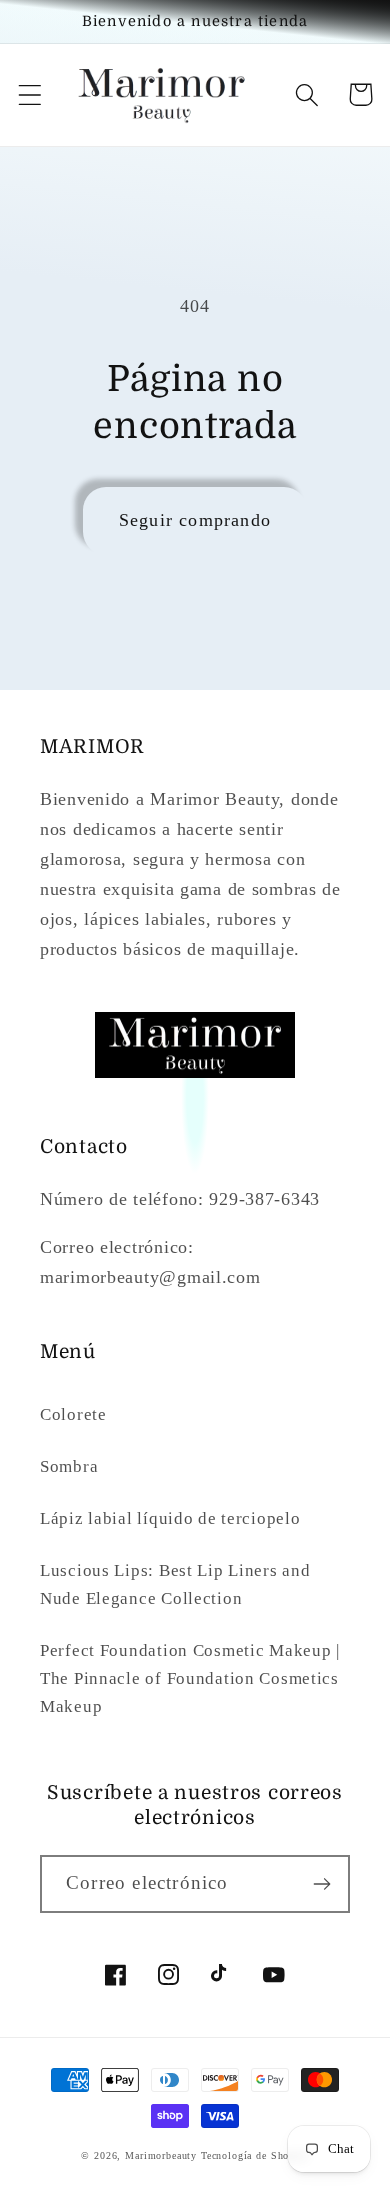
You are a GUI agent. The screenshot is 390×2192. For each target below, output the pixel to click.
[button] (30, 94)
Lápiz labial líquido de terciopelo (170, 1518)
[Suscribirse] (321, 1884)
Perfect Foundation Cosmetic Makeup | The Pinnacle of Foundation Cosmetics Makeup (190, 1678)
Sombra (69, 1466)
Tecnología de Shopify (255, 2155)
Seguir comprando (195, 520)
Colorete (73, 1414)
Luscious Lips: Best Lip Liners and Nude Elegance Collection (175, 1584)
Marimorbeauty (161, 2155)
